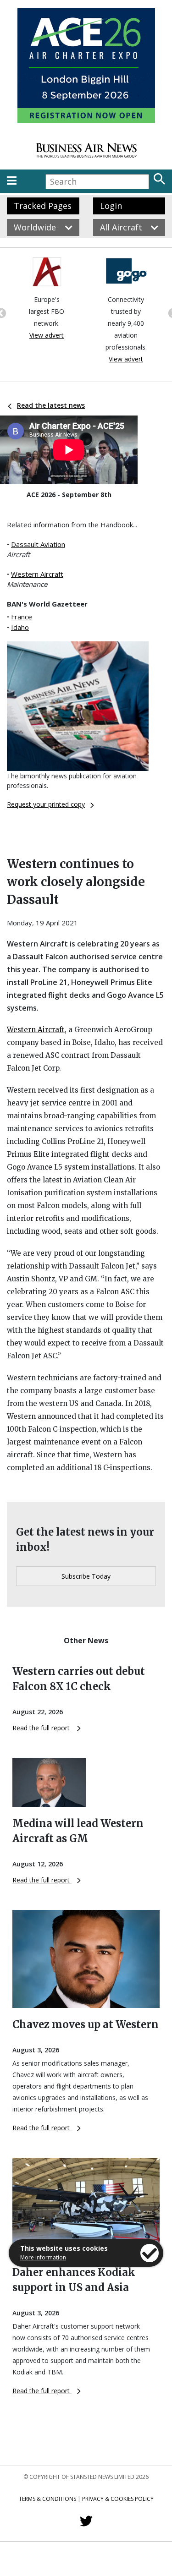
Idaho (20, 627)
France (22, 617)
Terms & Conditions (47, 2499)
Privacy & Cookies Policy (118, 2499)
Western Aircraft (37, 574)
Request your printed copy (46, 804)
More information (43, 2257)
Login (111, 206)
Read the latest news (51, 405)
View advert (47, 335)
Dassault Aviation (38, 544)
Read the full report (42, 1728)
